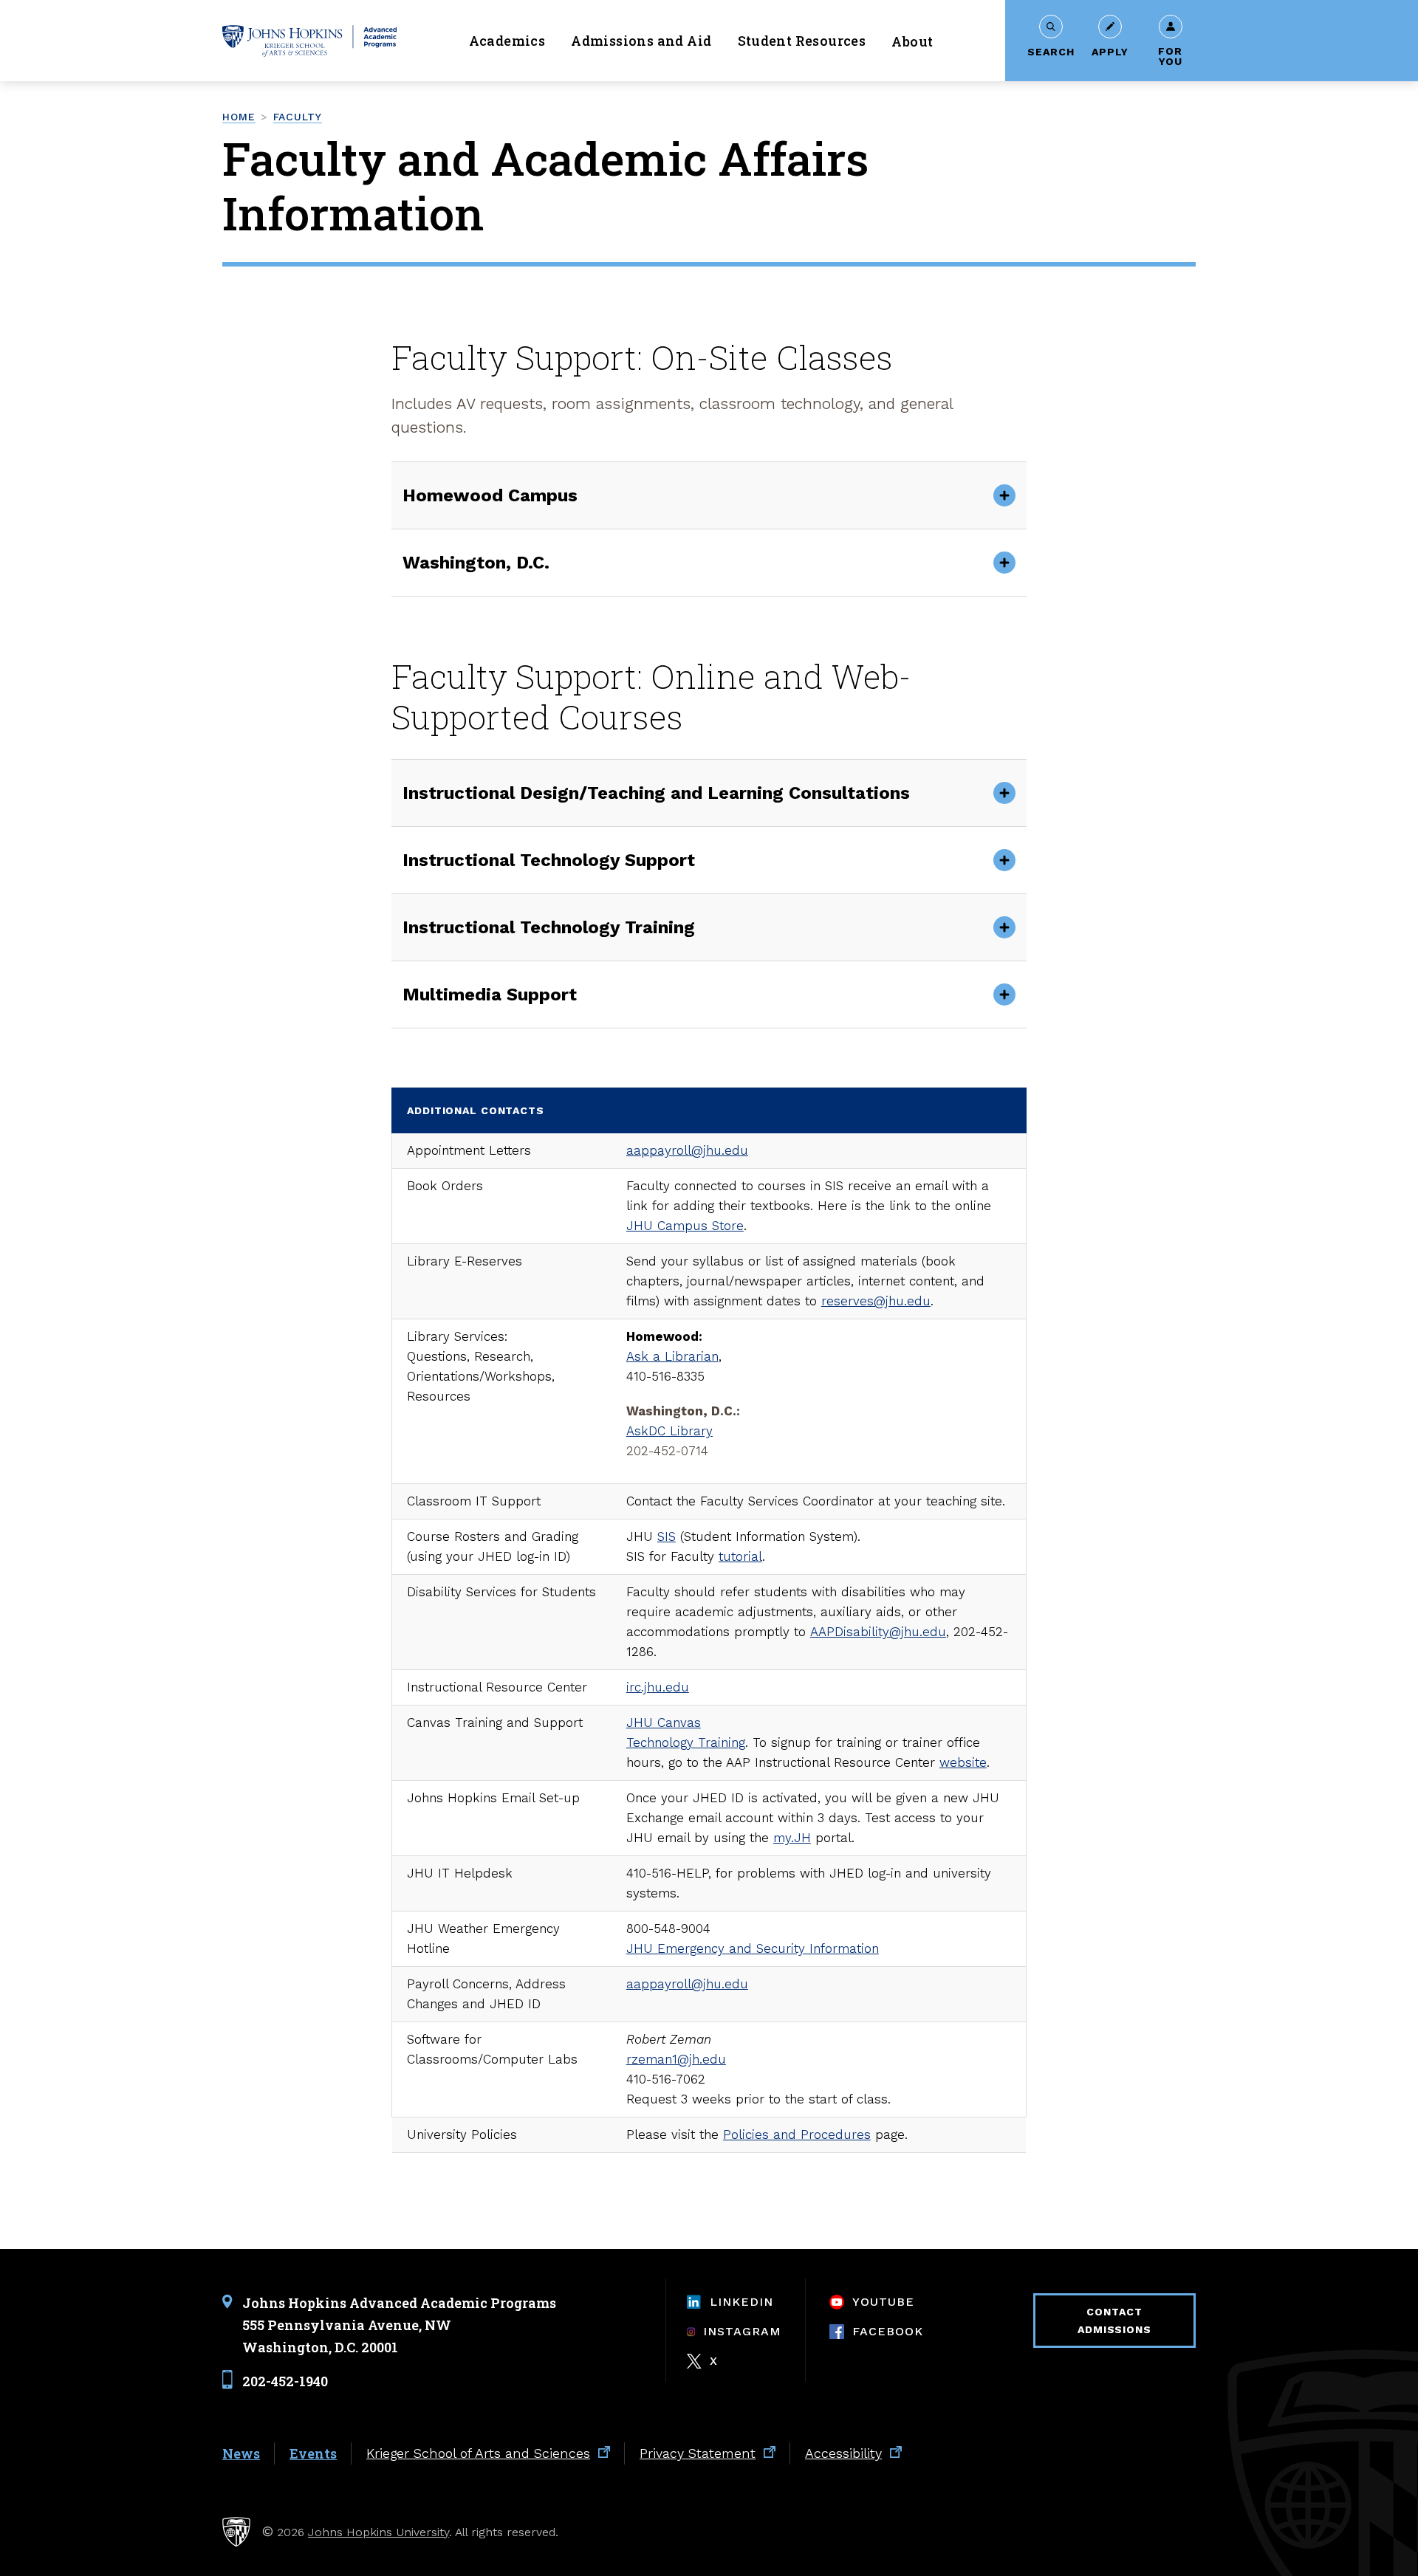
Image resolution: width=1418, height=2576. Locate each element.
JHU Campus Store (685, 1226)
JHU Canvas (664, 1723)
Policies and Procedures (797, 2134)
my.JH (792, 1838)
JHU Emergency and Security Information (753, 1948)
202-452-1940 (285, 2381)
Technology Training (686, 1742)
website (963, 1762)
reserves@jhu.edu (876, 1301)
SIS (667, 1536)
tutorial (740, 1556)
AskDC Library (669, 1431)
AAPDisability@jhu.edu (878, 1632)
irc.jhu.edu (658, 1687)
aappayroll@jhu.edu (687, 1150)
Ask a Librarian (672, 1356)
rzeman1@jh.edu (676, 2059)
